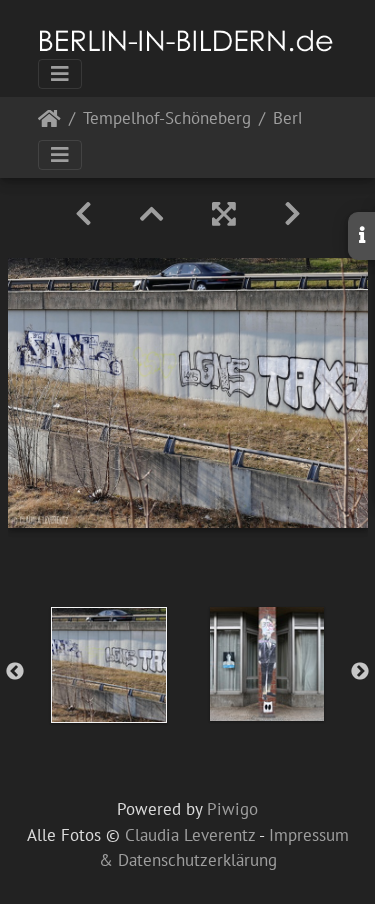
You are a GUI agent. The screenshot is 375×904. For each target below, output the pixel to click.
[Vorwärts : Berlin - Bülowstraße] (292, 214)
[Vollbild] (224, 214)
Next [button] (360, 672)
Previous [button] (15, 672)
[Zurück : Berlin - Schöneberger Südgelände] (83, 214)
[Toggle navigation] (60, 74)
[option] (109, 665)
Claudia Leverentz (190, 835)
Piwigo (232, 809)
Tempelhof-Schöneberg (167, 119)
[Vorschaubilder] (152, 214)
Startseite (49, 122)
